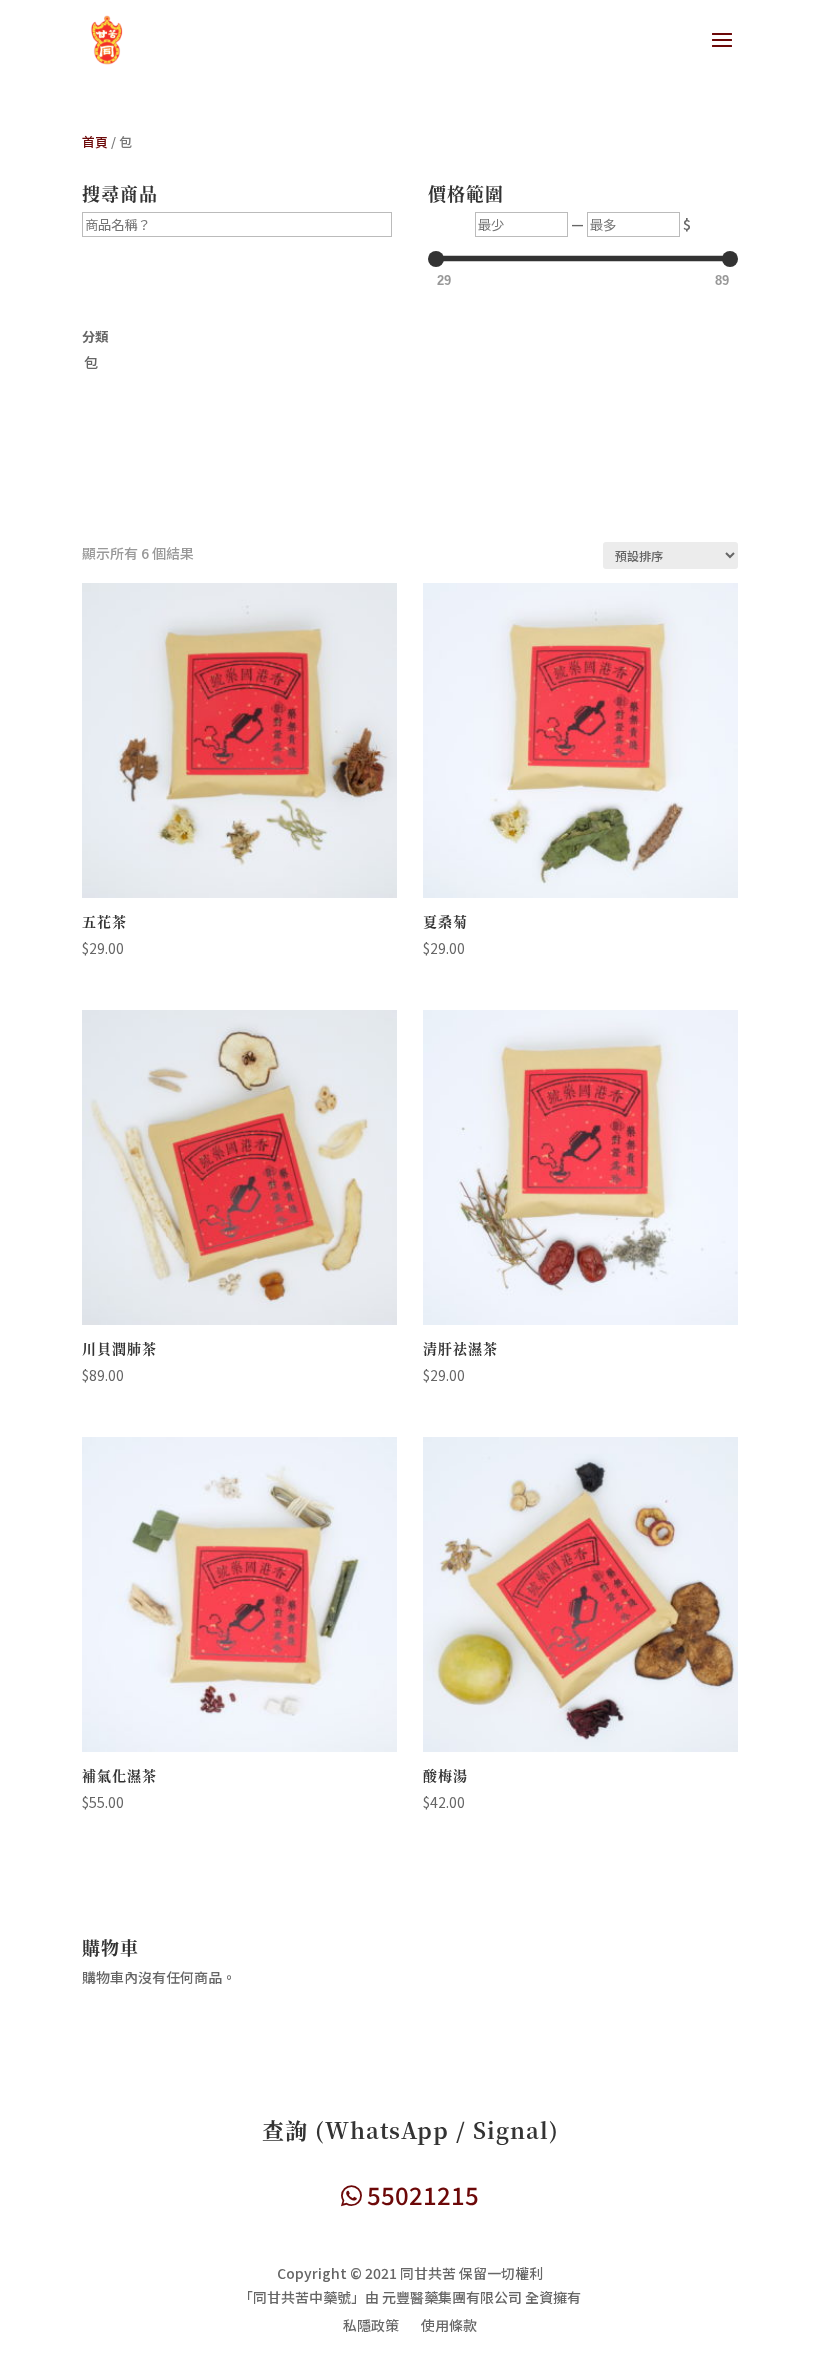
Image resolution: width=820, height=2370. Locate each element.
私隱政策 (371, 2326)
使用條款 (449, 2326)
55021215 (420, 2194)
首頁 (95, 141)
